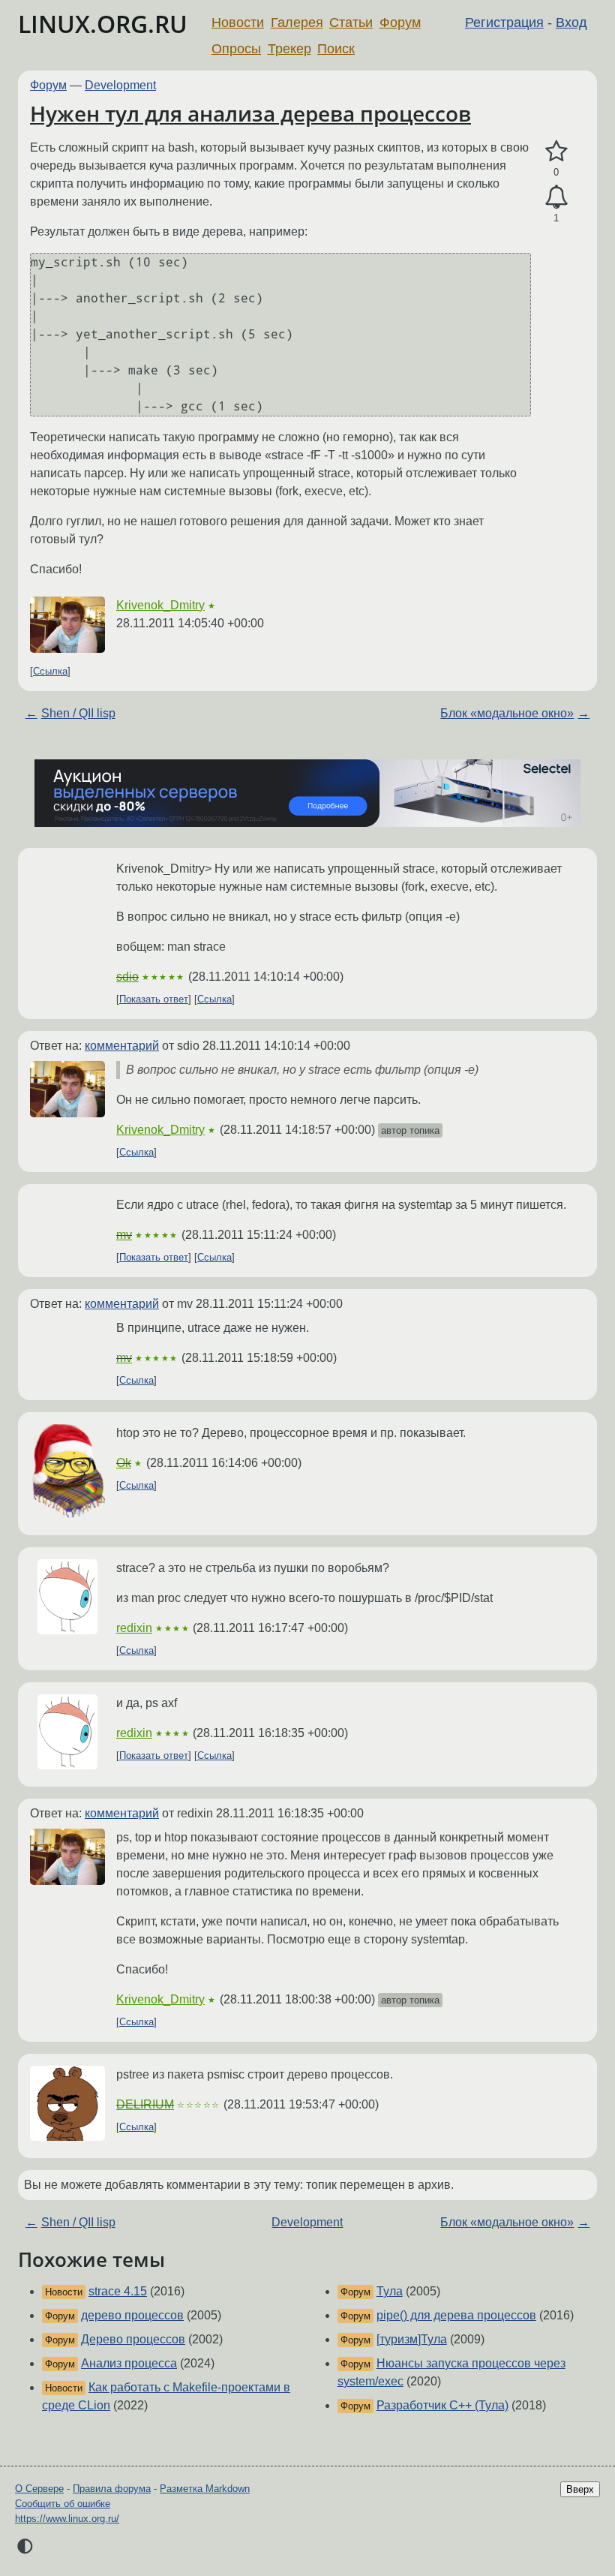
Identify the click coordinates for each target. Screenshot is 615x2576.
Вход (571, 23)
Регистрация (504, 23)
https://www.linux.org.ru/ (67, 2519)
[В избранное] (556, 152)
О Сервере (39, 2489)
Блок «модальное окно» (507, 713)
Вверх (580, 2489)
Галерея (297, 23)
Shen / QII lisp (78, 713)
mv (124, 1235)
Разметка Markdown (205, 2489)
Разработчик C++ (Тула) (442, 2405)
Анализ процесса (129, 2363)
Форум (400, 23)
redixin (134, 1628)
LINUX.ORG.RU (103, 24)
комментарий (122, 1046)
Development (120, 85)
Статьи (351, 23)
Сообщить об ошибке (63, 2504)
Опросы (236, 49)
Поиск (336, 49)
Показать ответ (154, 999)
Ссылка (50, 671)
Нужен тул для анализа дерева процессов (250, 113)
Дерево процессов (133, 2339)
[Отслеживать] (556, 197)
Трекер (289, 49)
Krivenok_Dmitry (160, 605)
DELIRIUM (145, 2104)
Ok (124, 1463)
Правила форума (112, 2489)
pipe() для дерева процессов (456, 2315)
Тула (390, 2291)
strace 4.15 (118, 2291)
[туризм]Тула (412, 2339)
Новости (238, 23)
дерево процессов (132, 2315)
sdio (127, 977)
